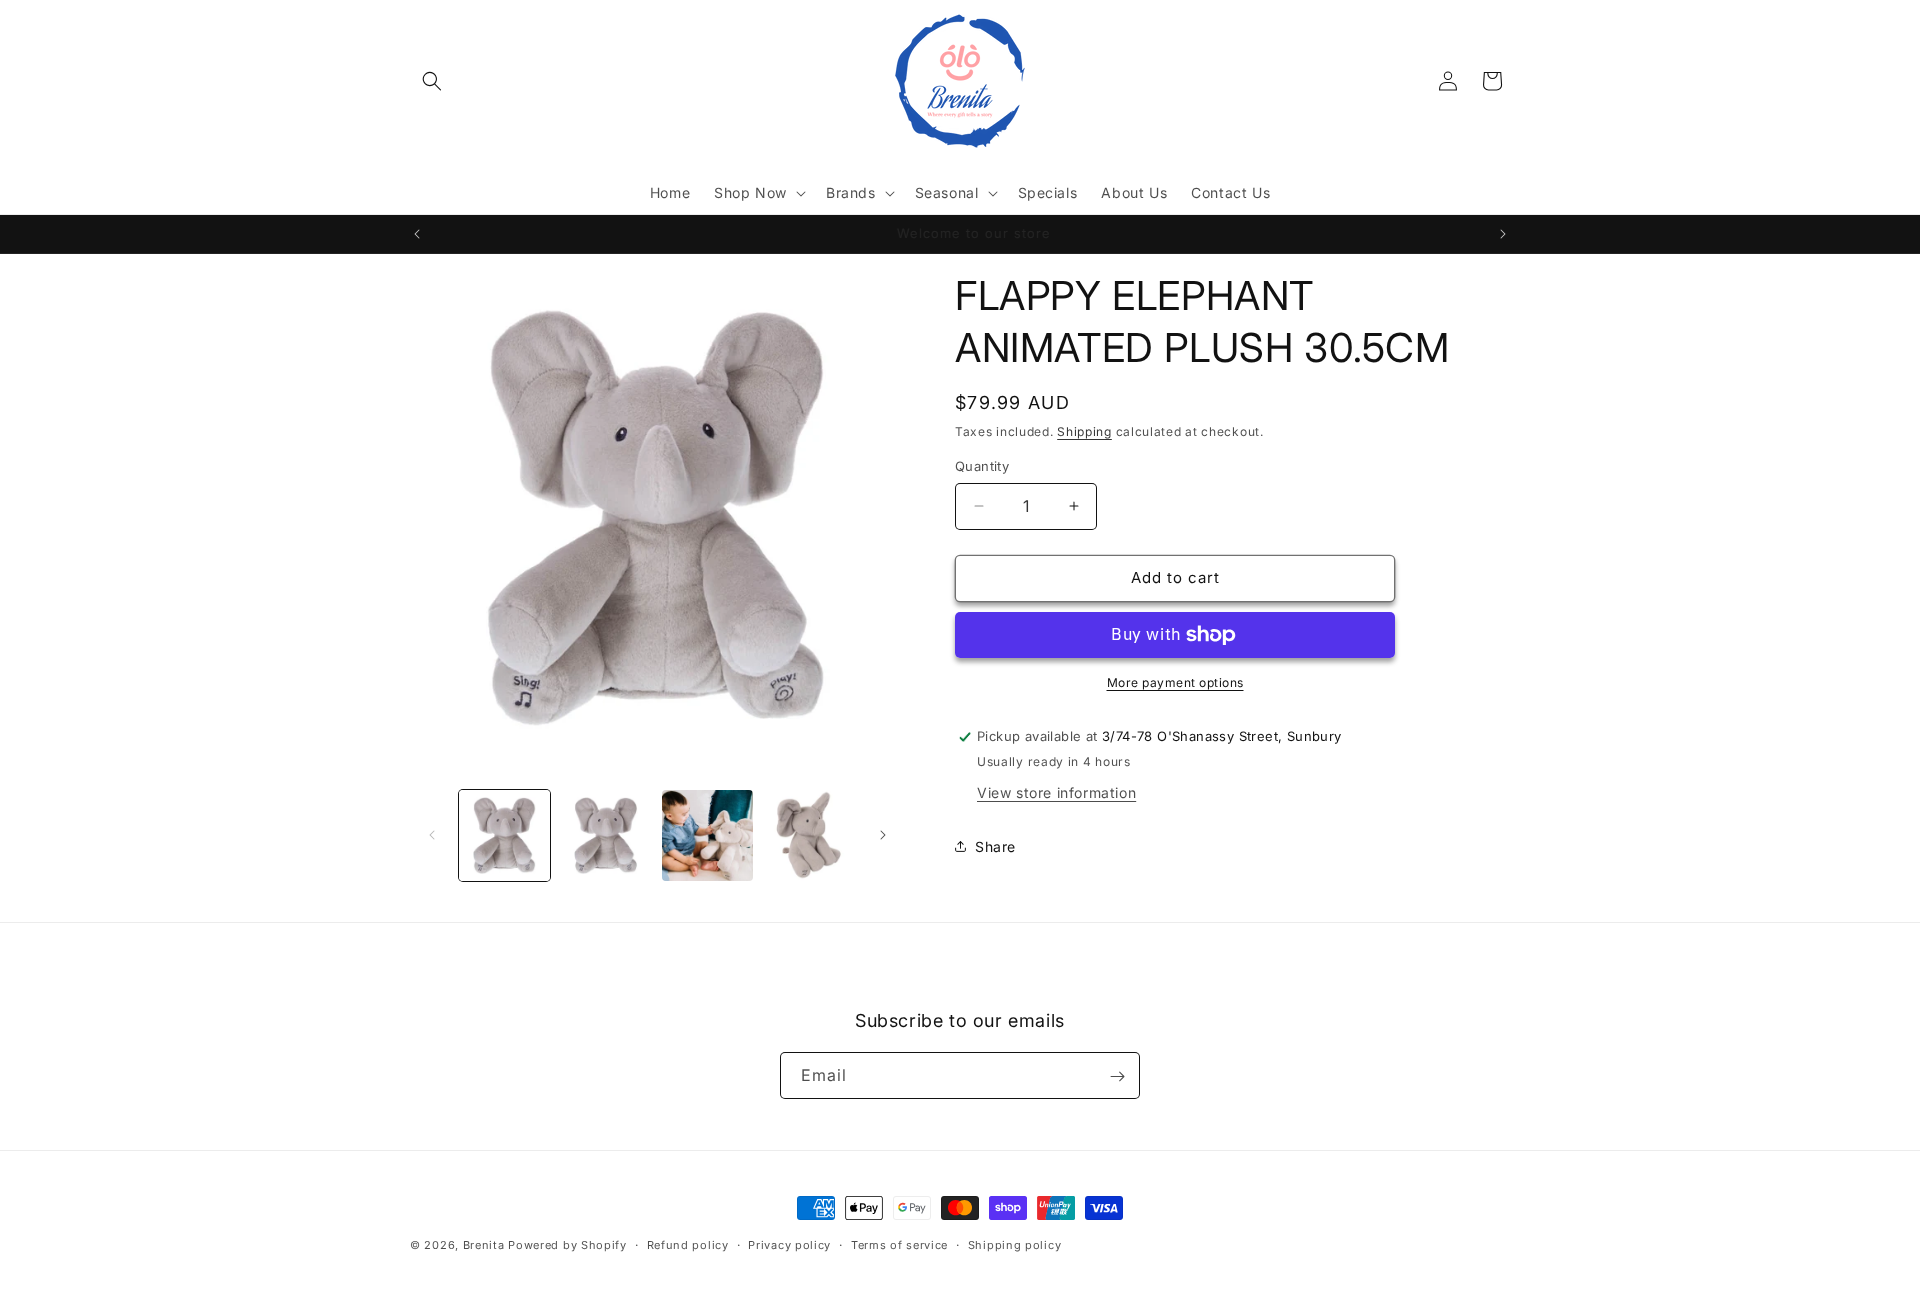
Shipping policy (1015, 1244)
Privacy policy (789, 1244)
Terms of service (899, 1244)
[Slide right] (883, 835)
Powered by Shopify (567, 1245)
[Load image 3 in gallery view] (707, 835)
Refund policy (688, 1244)
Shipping (1084, 431)
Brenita (486, 1245)
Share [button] (995, 846)
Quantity (982, 466)
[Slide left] (432, 835)
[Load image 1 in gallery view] (504, 835)
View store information (1056, 792)
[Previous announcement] (417, 234)
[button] (432, 81)
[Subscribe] (1117, 1076)
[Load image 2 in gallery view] (605, 835)
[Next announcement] (1503, 234)
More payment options (1175, 682)
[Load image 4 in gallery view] (808, 835)
